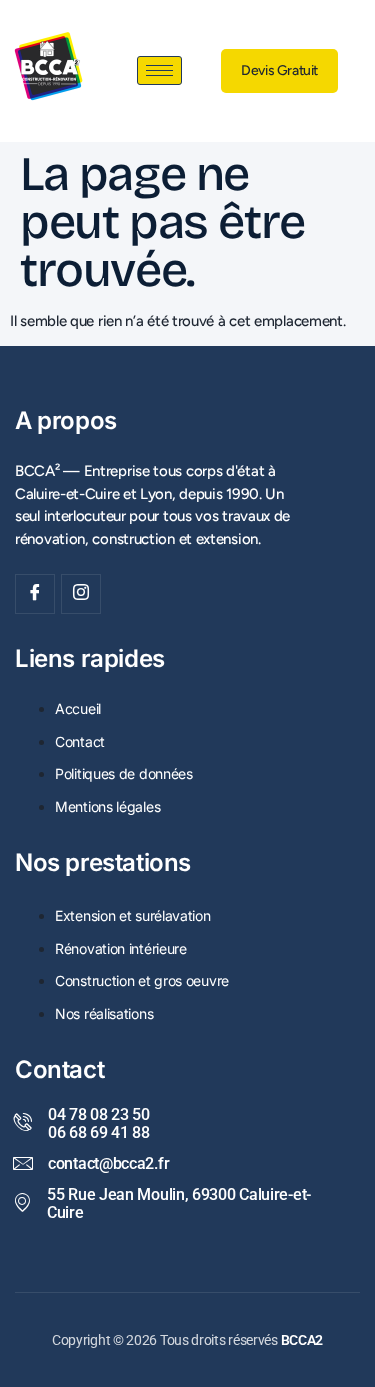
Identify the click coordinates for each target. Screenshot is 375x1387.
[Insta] (81, 594)
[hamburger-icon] (159, 70)
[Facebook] (35, 594)
